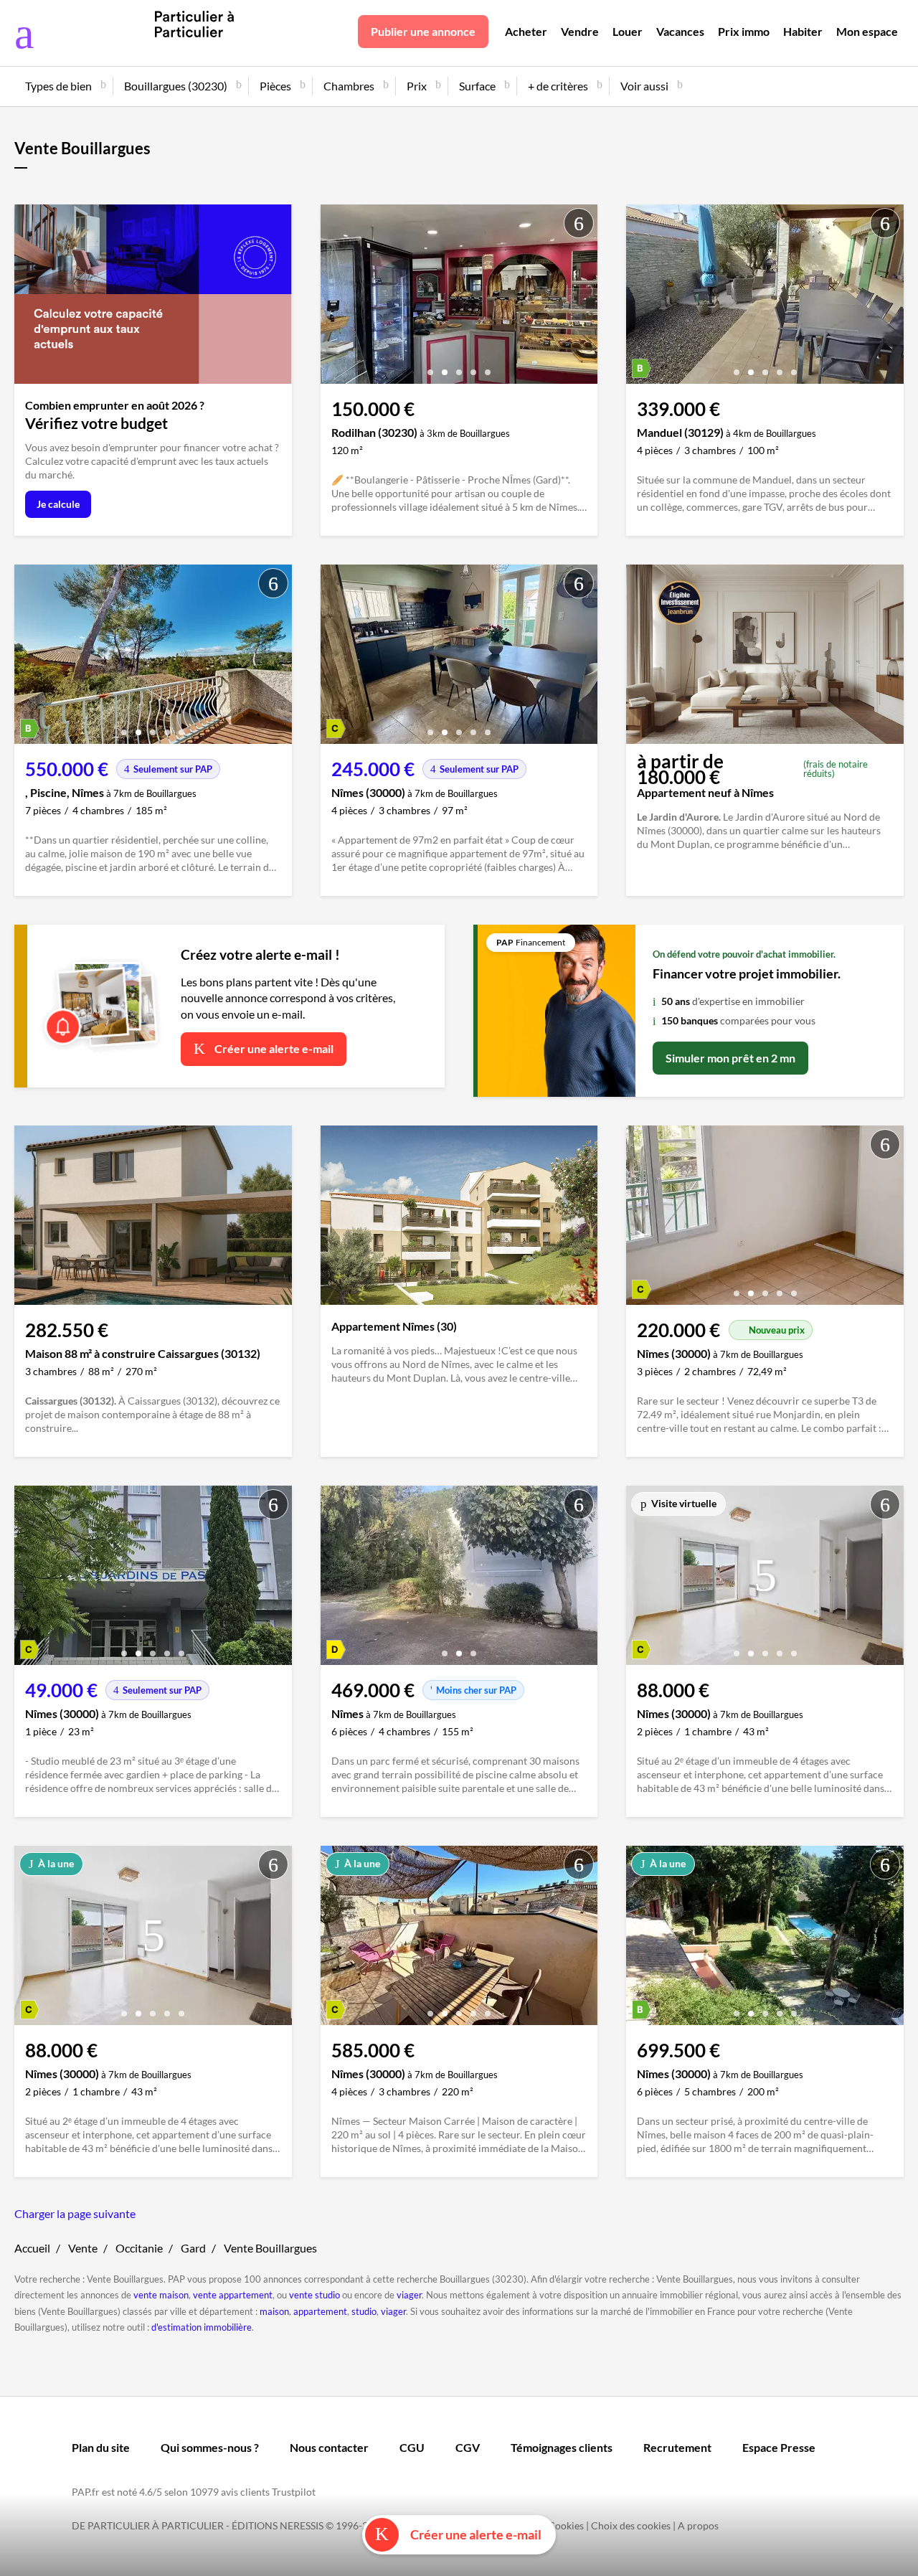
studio (364, 2311)
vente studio (314, 2295)
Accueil (32, 2248)
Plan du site (101, 2447)
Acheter (526, 31)
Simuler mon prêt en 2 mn (730, 1058)
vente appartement (233, 2295)
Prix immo (744, 31)
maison (274, 2311)
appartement (320, 2311)
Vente (83, 2248)
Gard (193, 2248)
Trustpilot (294, 2492)
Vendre (580, 31)
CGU (412, 2447)
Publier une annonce (423, 31)
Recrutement (677, 2447)
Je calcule (58, 504)
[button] (430, 367)
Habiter (803, 31)
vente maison (161, 2295)
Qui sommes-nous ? (210, 2447)
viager (409, 2295)
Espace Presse (779, 2447)
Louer (628, 31)
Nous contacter (329, 2447)
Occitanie (139, 2248)
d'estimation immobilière (202, 2327)
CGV (468, 2447)
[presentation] (335, 298)
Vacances (680, 31)
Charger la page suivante (75, 2213)
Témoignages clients (562, 2447)
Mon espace (867, 31)
